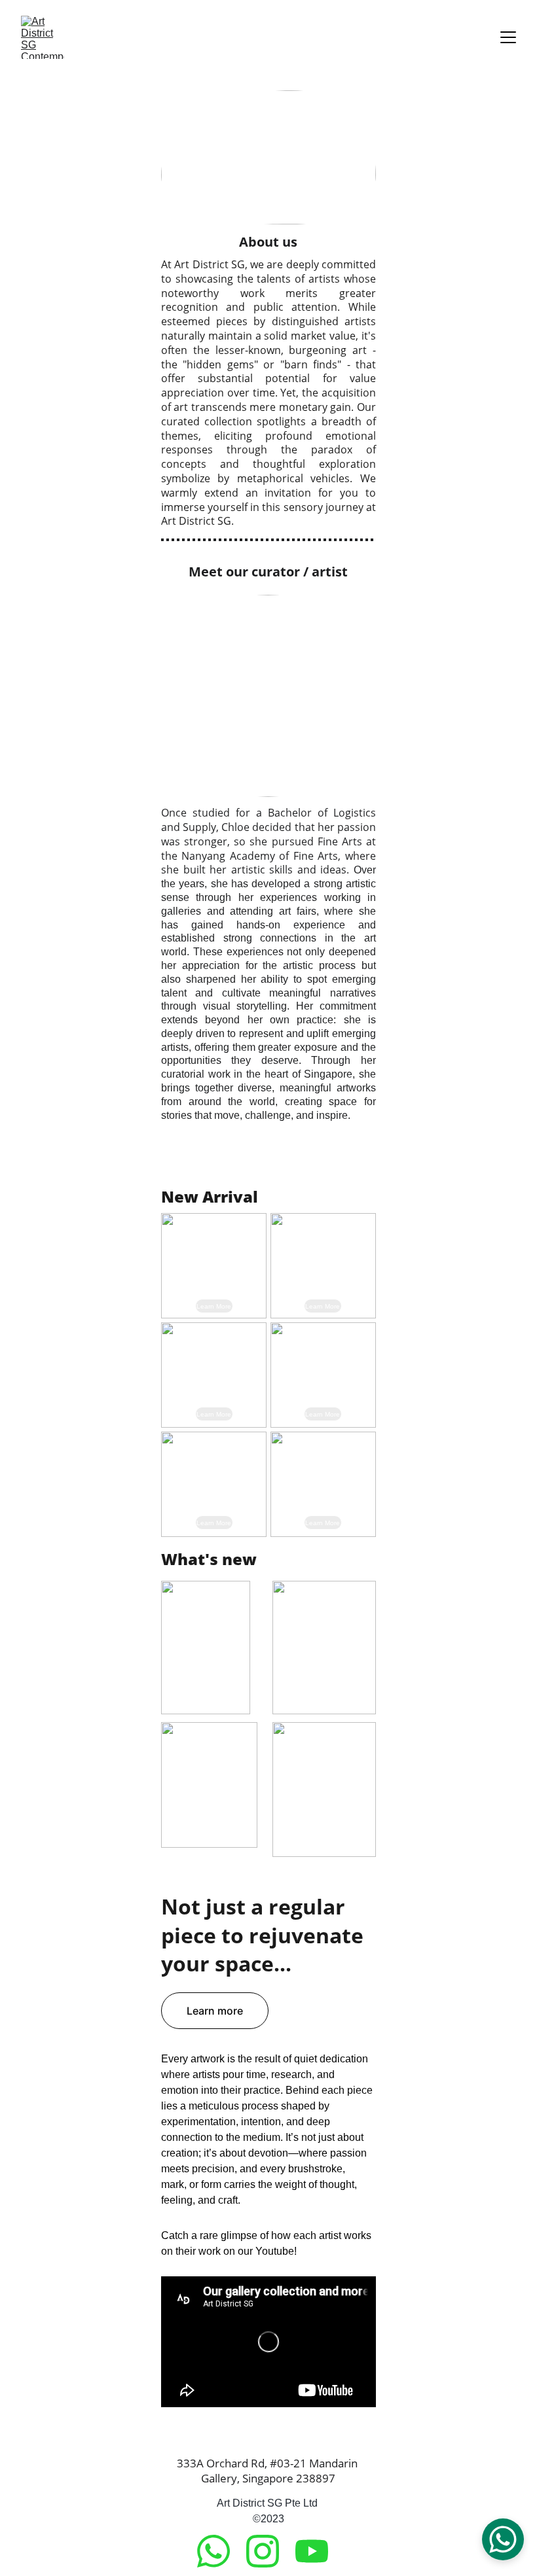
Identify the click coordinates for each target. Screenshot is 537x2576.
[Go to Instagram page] (269, 2551)
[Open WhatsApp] (503, 2539)
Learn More (214, 1306)
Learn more (215, 2011)
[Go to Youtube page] (312, 2551)
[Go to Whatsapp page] (220, 2551)
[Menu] (508, 37)
